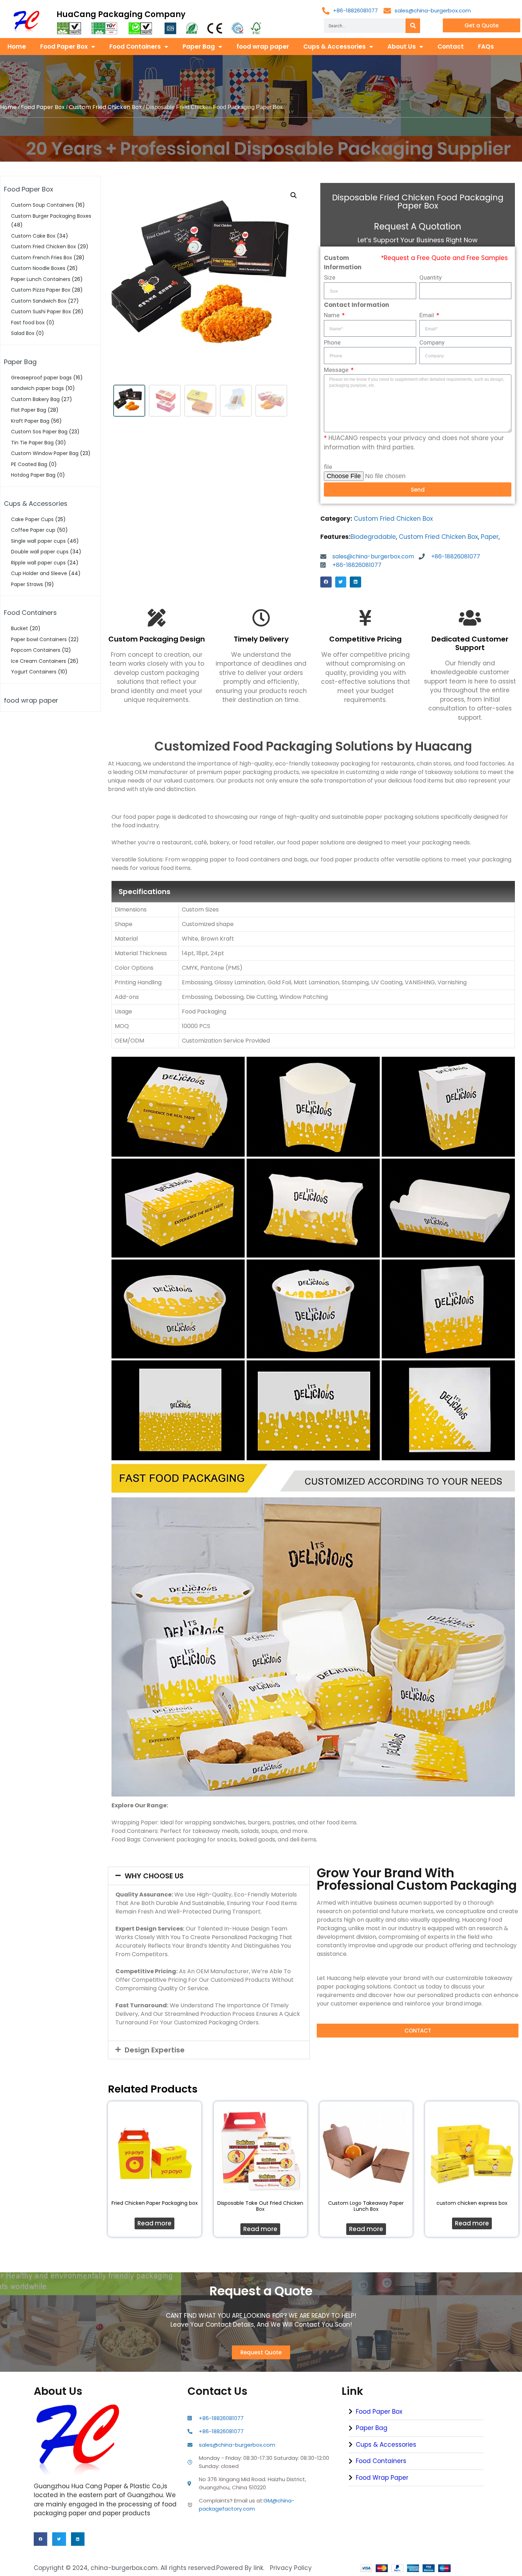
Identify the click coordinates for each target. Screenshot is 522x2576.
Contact (451, 47)
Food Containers (135, 47)
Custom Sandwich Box (39, 301)
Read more (154, 2223)
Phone (332, 342)
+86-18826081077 (355, 10)
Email (427, 315)
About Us (402, 47)
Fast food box (28, 323)
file (328, 467)
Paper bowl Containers (39, 639)
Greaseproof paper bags (41, 378)
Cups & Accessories (335, 47)
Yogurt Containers (34, 672)
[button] (326, 582)
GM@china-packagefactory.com (247, 2505)
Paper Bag (199, 47)
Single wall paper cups (38, 541)
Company (432, 342)
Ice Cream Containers (39, 661)
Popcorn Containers (36, 650)
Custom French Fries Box (42, 258)
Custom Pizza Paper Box (41, 290)
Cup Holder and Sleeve (39, 573)
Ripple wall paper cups (38, 563)
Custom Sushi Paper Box (41, 312)
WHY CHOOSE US (154, 1876)
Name (332, 315)
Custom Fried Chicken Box (105, 107)
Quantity (431, 277)
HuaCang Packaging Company (121, 14)
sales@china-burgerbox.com (433, 10)
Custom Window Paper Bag (45, 453)
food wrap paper (263, 47)
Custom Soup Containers (42, 205)
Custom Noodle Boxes (38, 268)
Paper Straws (27, 584)
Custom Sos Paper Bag (39, 432)
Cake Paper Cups (32, 519)
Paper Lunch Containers (41, 279)
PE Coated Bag (29, 464)
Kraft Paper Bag (30, 421)
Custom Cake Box (33, 236)
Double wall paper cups (40, 552)
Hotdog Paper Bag (33, 475)
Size (330, 277)
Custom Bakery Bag (35, 399)
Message (337, 370)
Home (17, 47)
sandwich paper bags (37, 388)
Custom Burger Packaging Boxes (51, 216)
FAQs (486, 47)
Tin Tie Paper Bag (32, 443)
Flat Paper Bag (29, 410)
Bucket (20, 628)
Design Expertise (155, 2050)
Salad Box (23, 333)
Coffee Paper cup (33, 530)
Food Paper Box (64, 47)
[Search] (413, 26)
